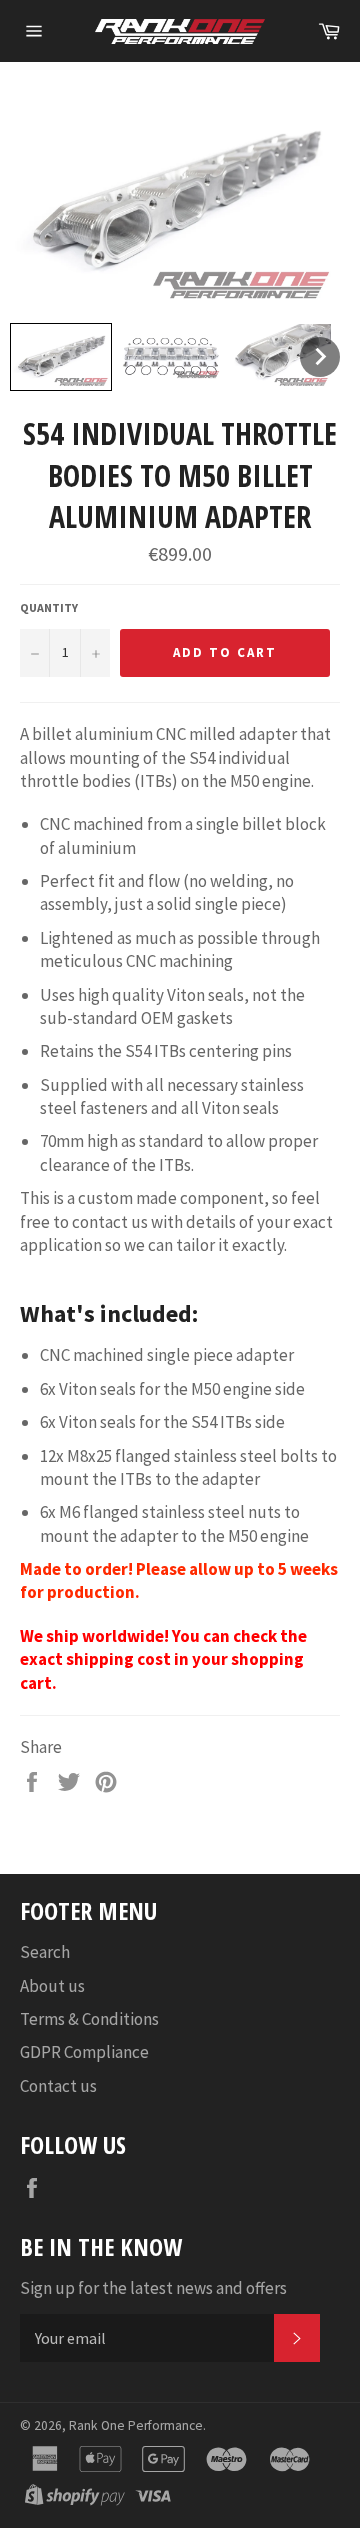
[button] (61, 357)
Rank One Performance (136, 2425)
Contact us (58, 2086)
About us (52, 1986)
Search (45, 1952)
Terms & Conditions (89, 2019)
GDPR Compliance (84, 2052)
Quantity (49, 607)
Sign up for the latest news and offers (153, 2288)
